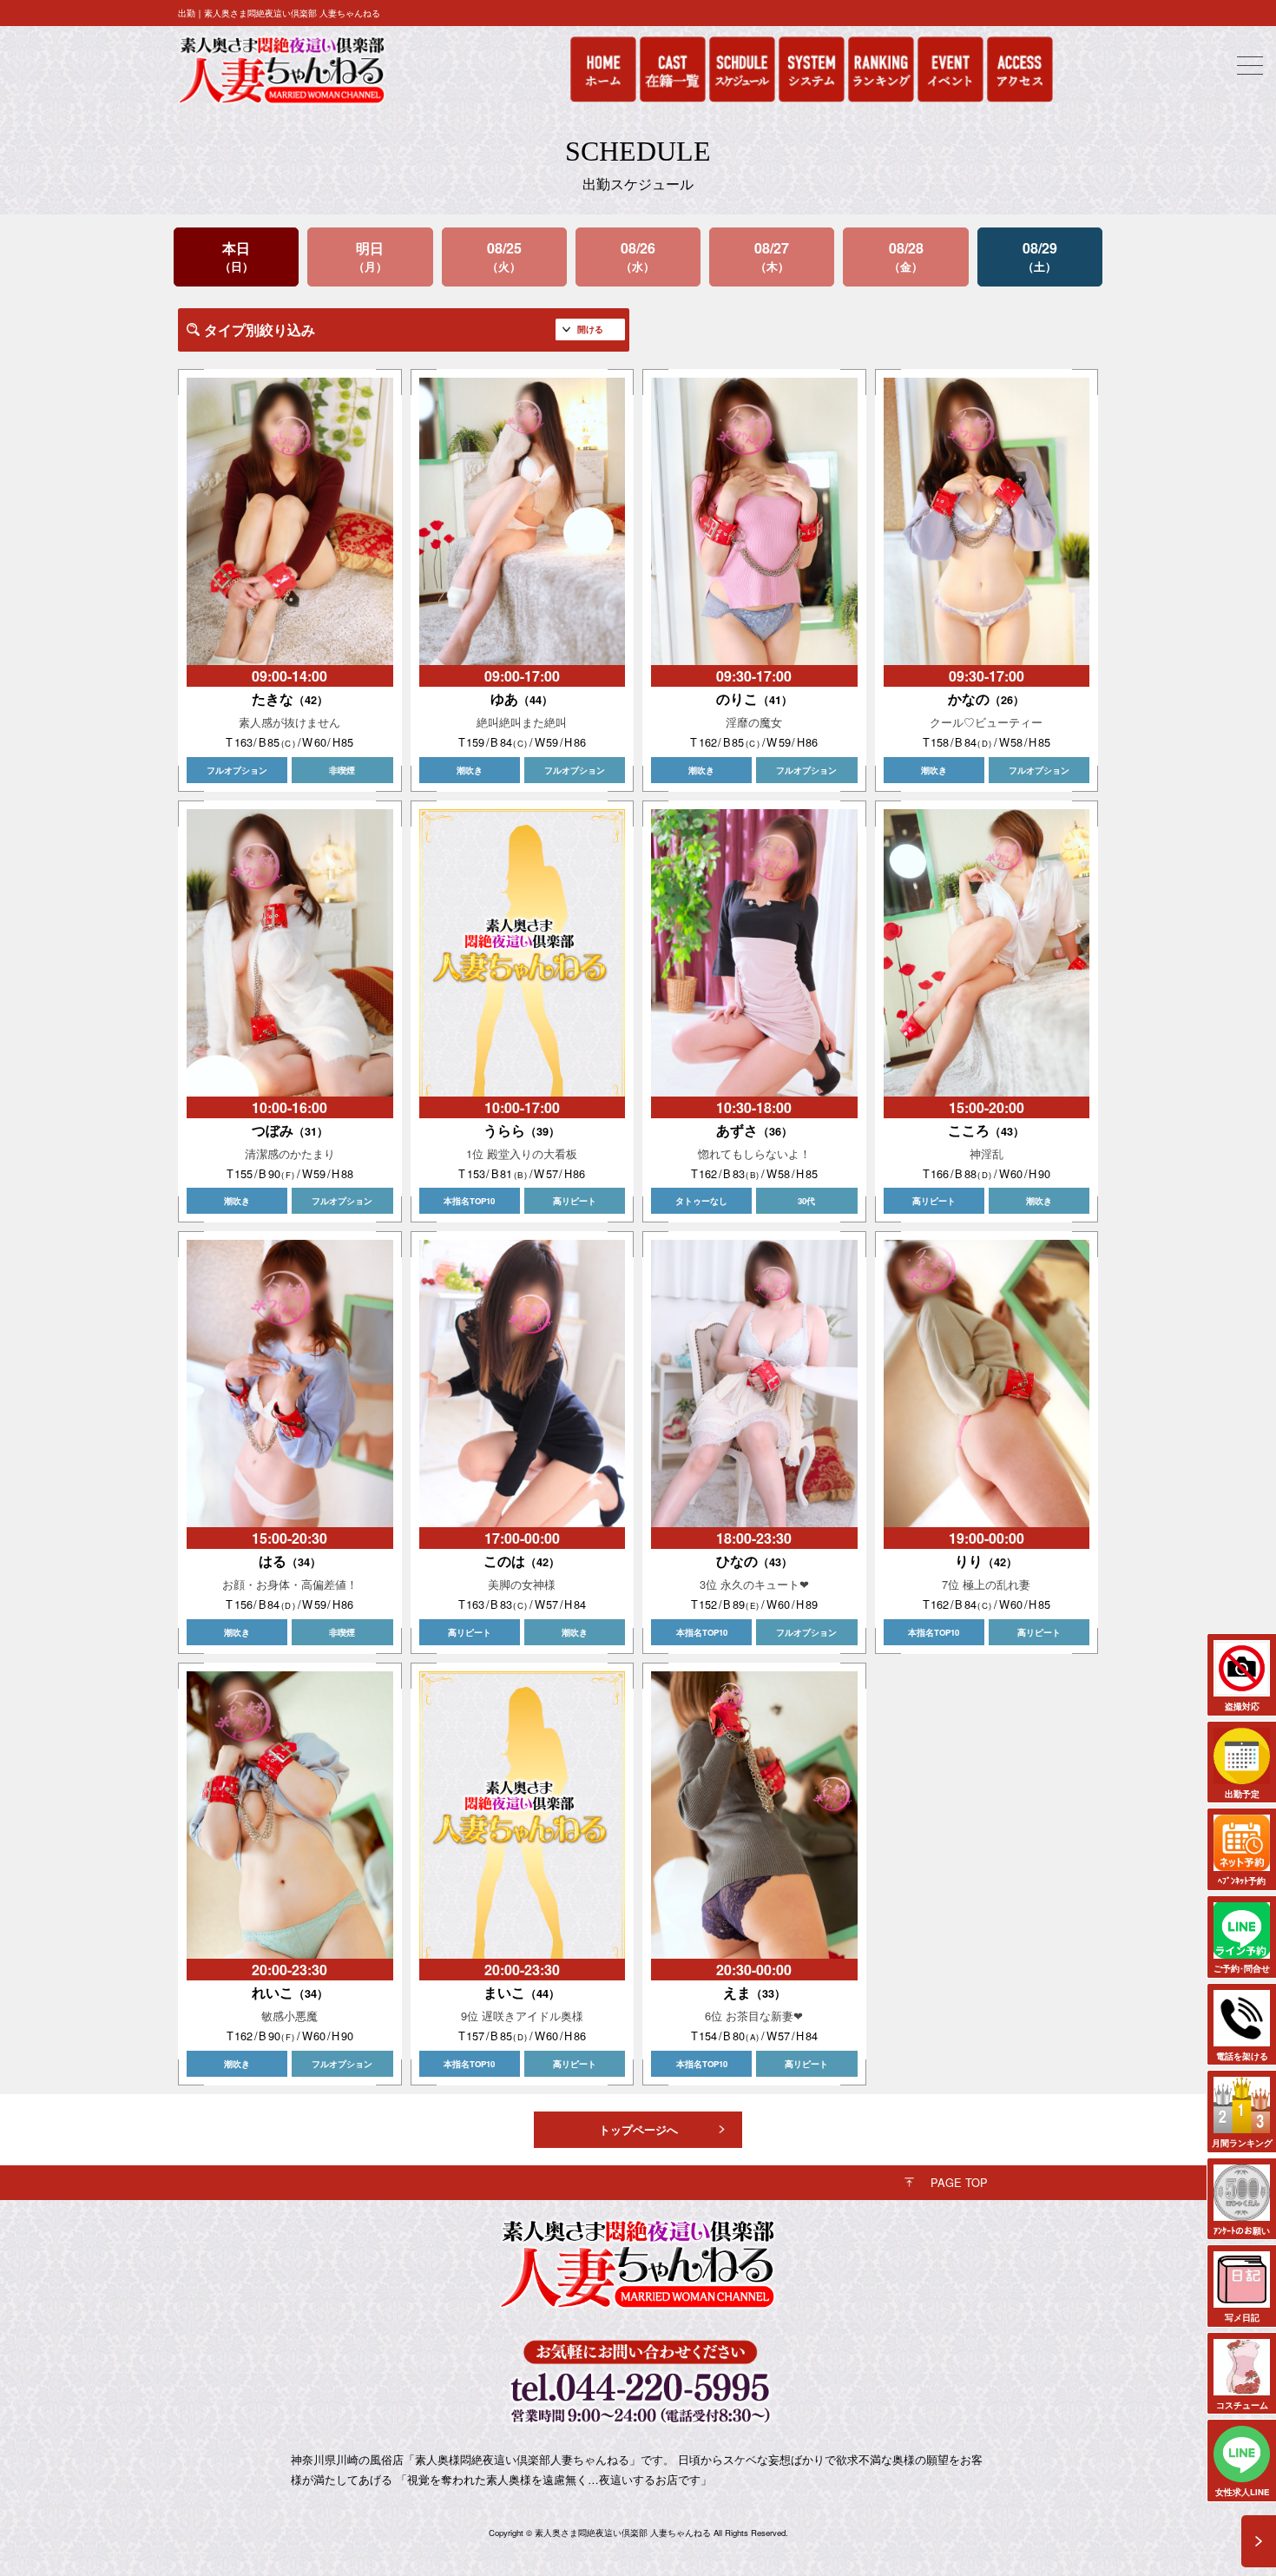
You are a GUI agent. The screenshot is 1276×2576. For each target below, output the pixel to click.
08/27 (772, 257)
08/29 (1040, 257)
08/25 (504, 257)
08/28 (906, 257)
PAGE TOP (959, 2182)
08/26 (638, 257)
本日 (236, 257)
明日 (370, 257)
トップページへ (638, 2130)
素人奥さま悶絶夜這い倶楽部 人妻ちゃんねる (623, 2533)
